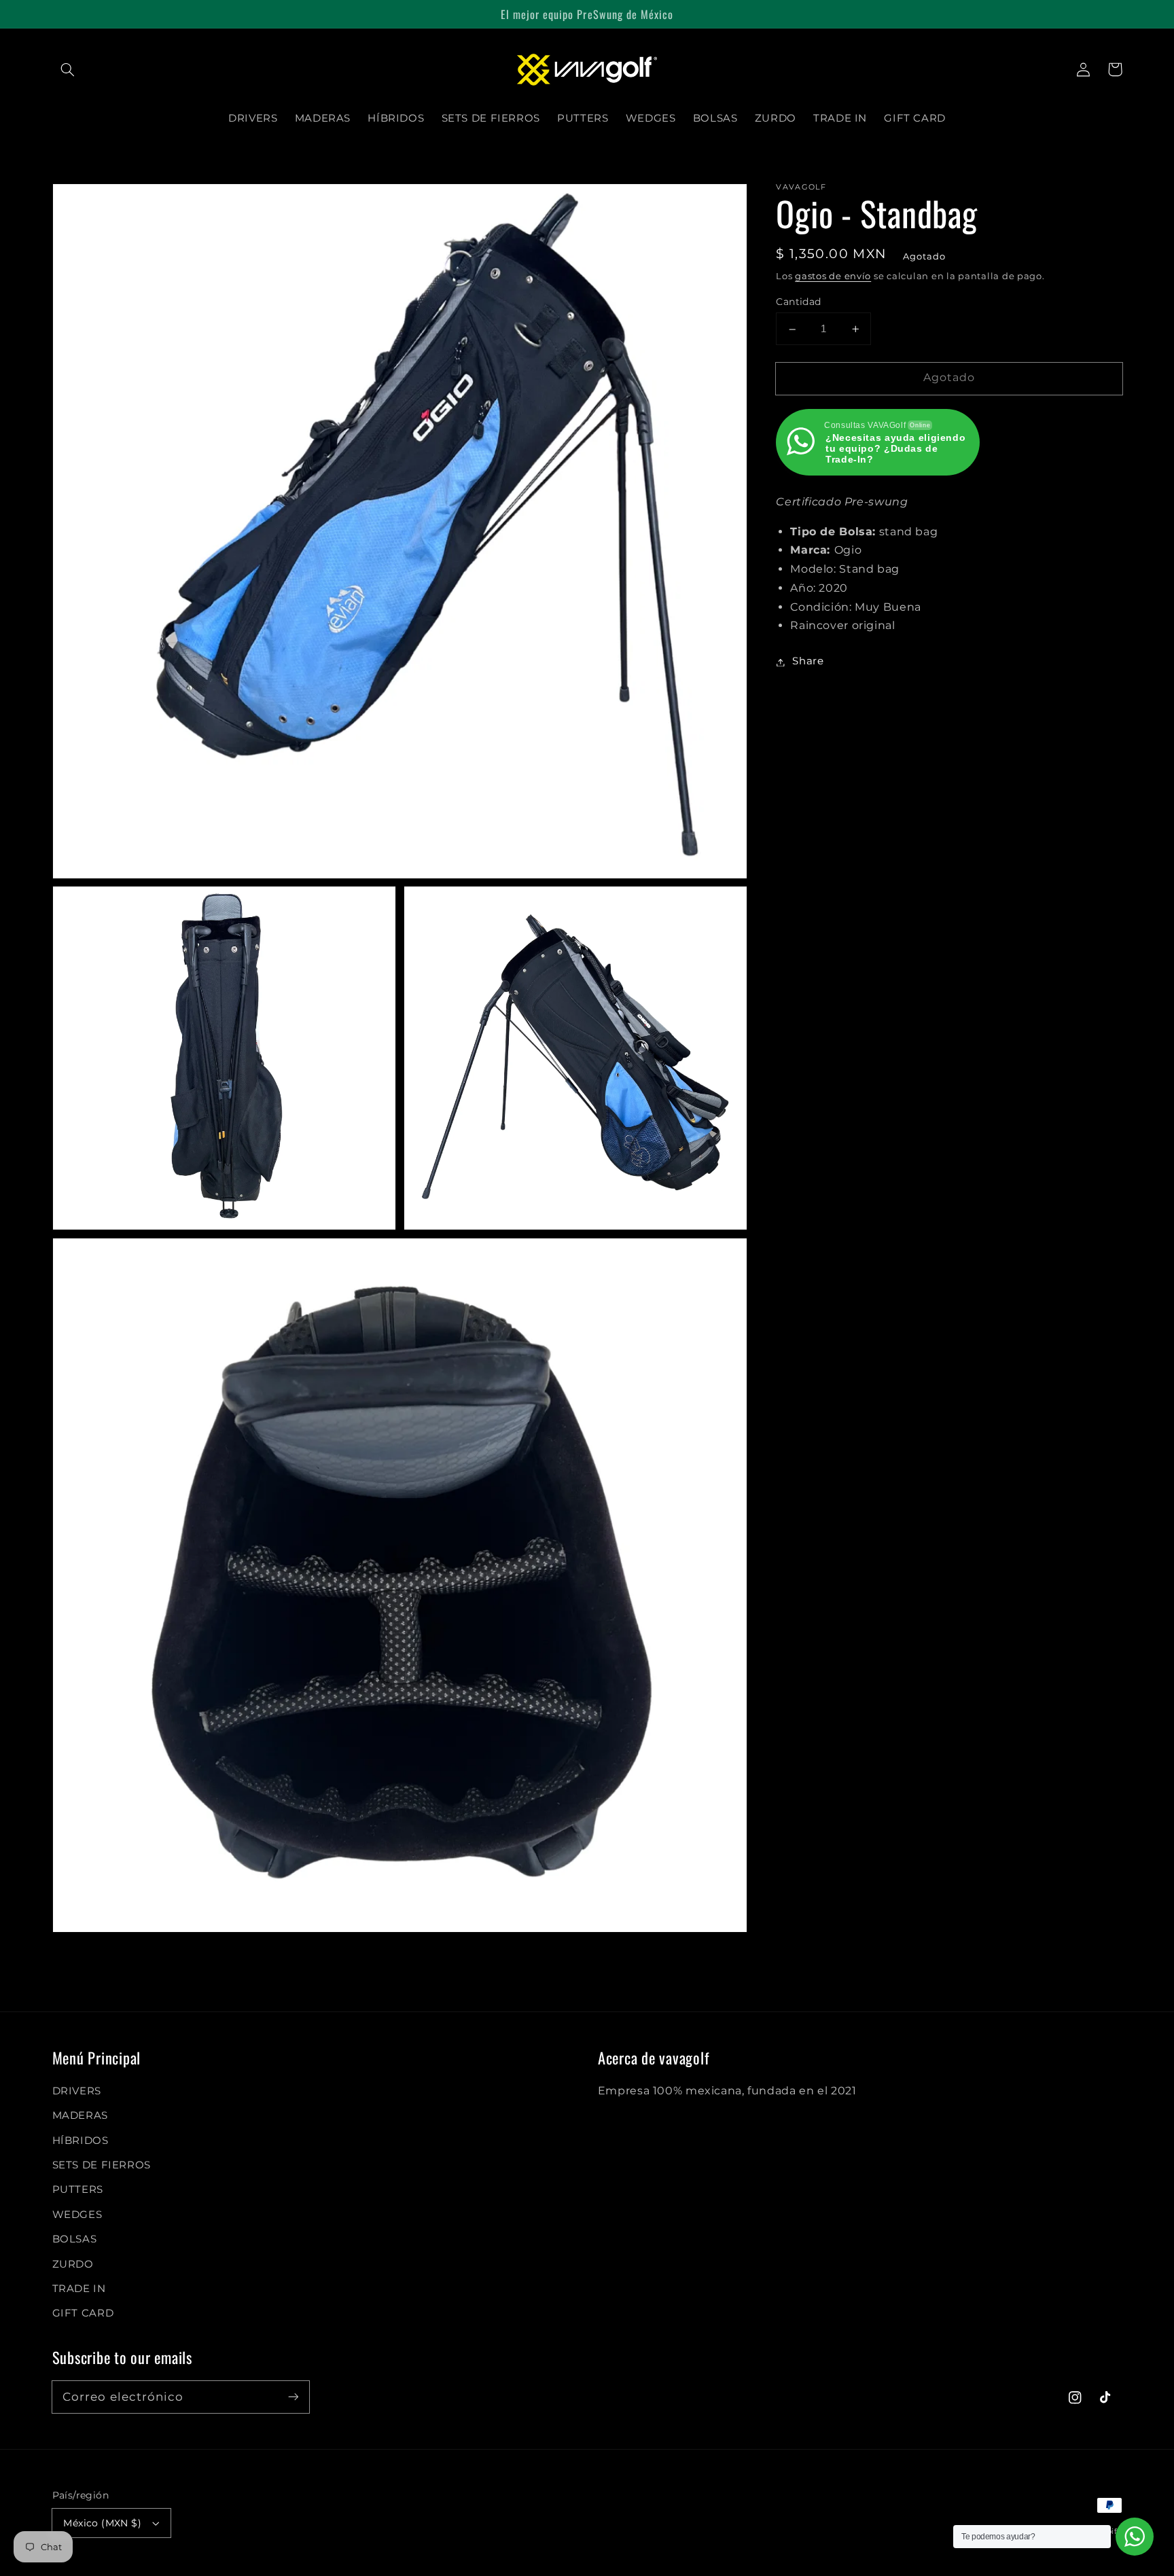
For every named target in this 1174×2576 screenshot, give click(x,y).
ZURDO (73, 2264)
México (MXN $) (102, 2523)
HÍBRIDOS (81, 2141)
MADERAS (80, 2115)
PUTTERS (78, 2189)
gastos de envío (833, 277)
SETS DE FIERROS (102, 2165)
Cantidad (798, 302)
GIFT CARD (83, 2313)
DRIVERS (77, 2091)
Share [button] (808, 662)
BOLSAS (75, 2239)
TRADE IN (79, 2289)
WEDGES (77, 2215)
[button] (68, 69)
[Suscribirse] (293, 2397)
